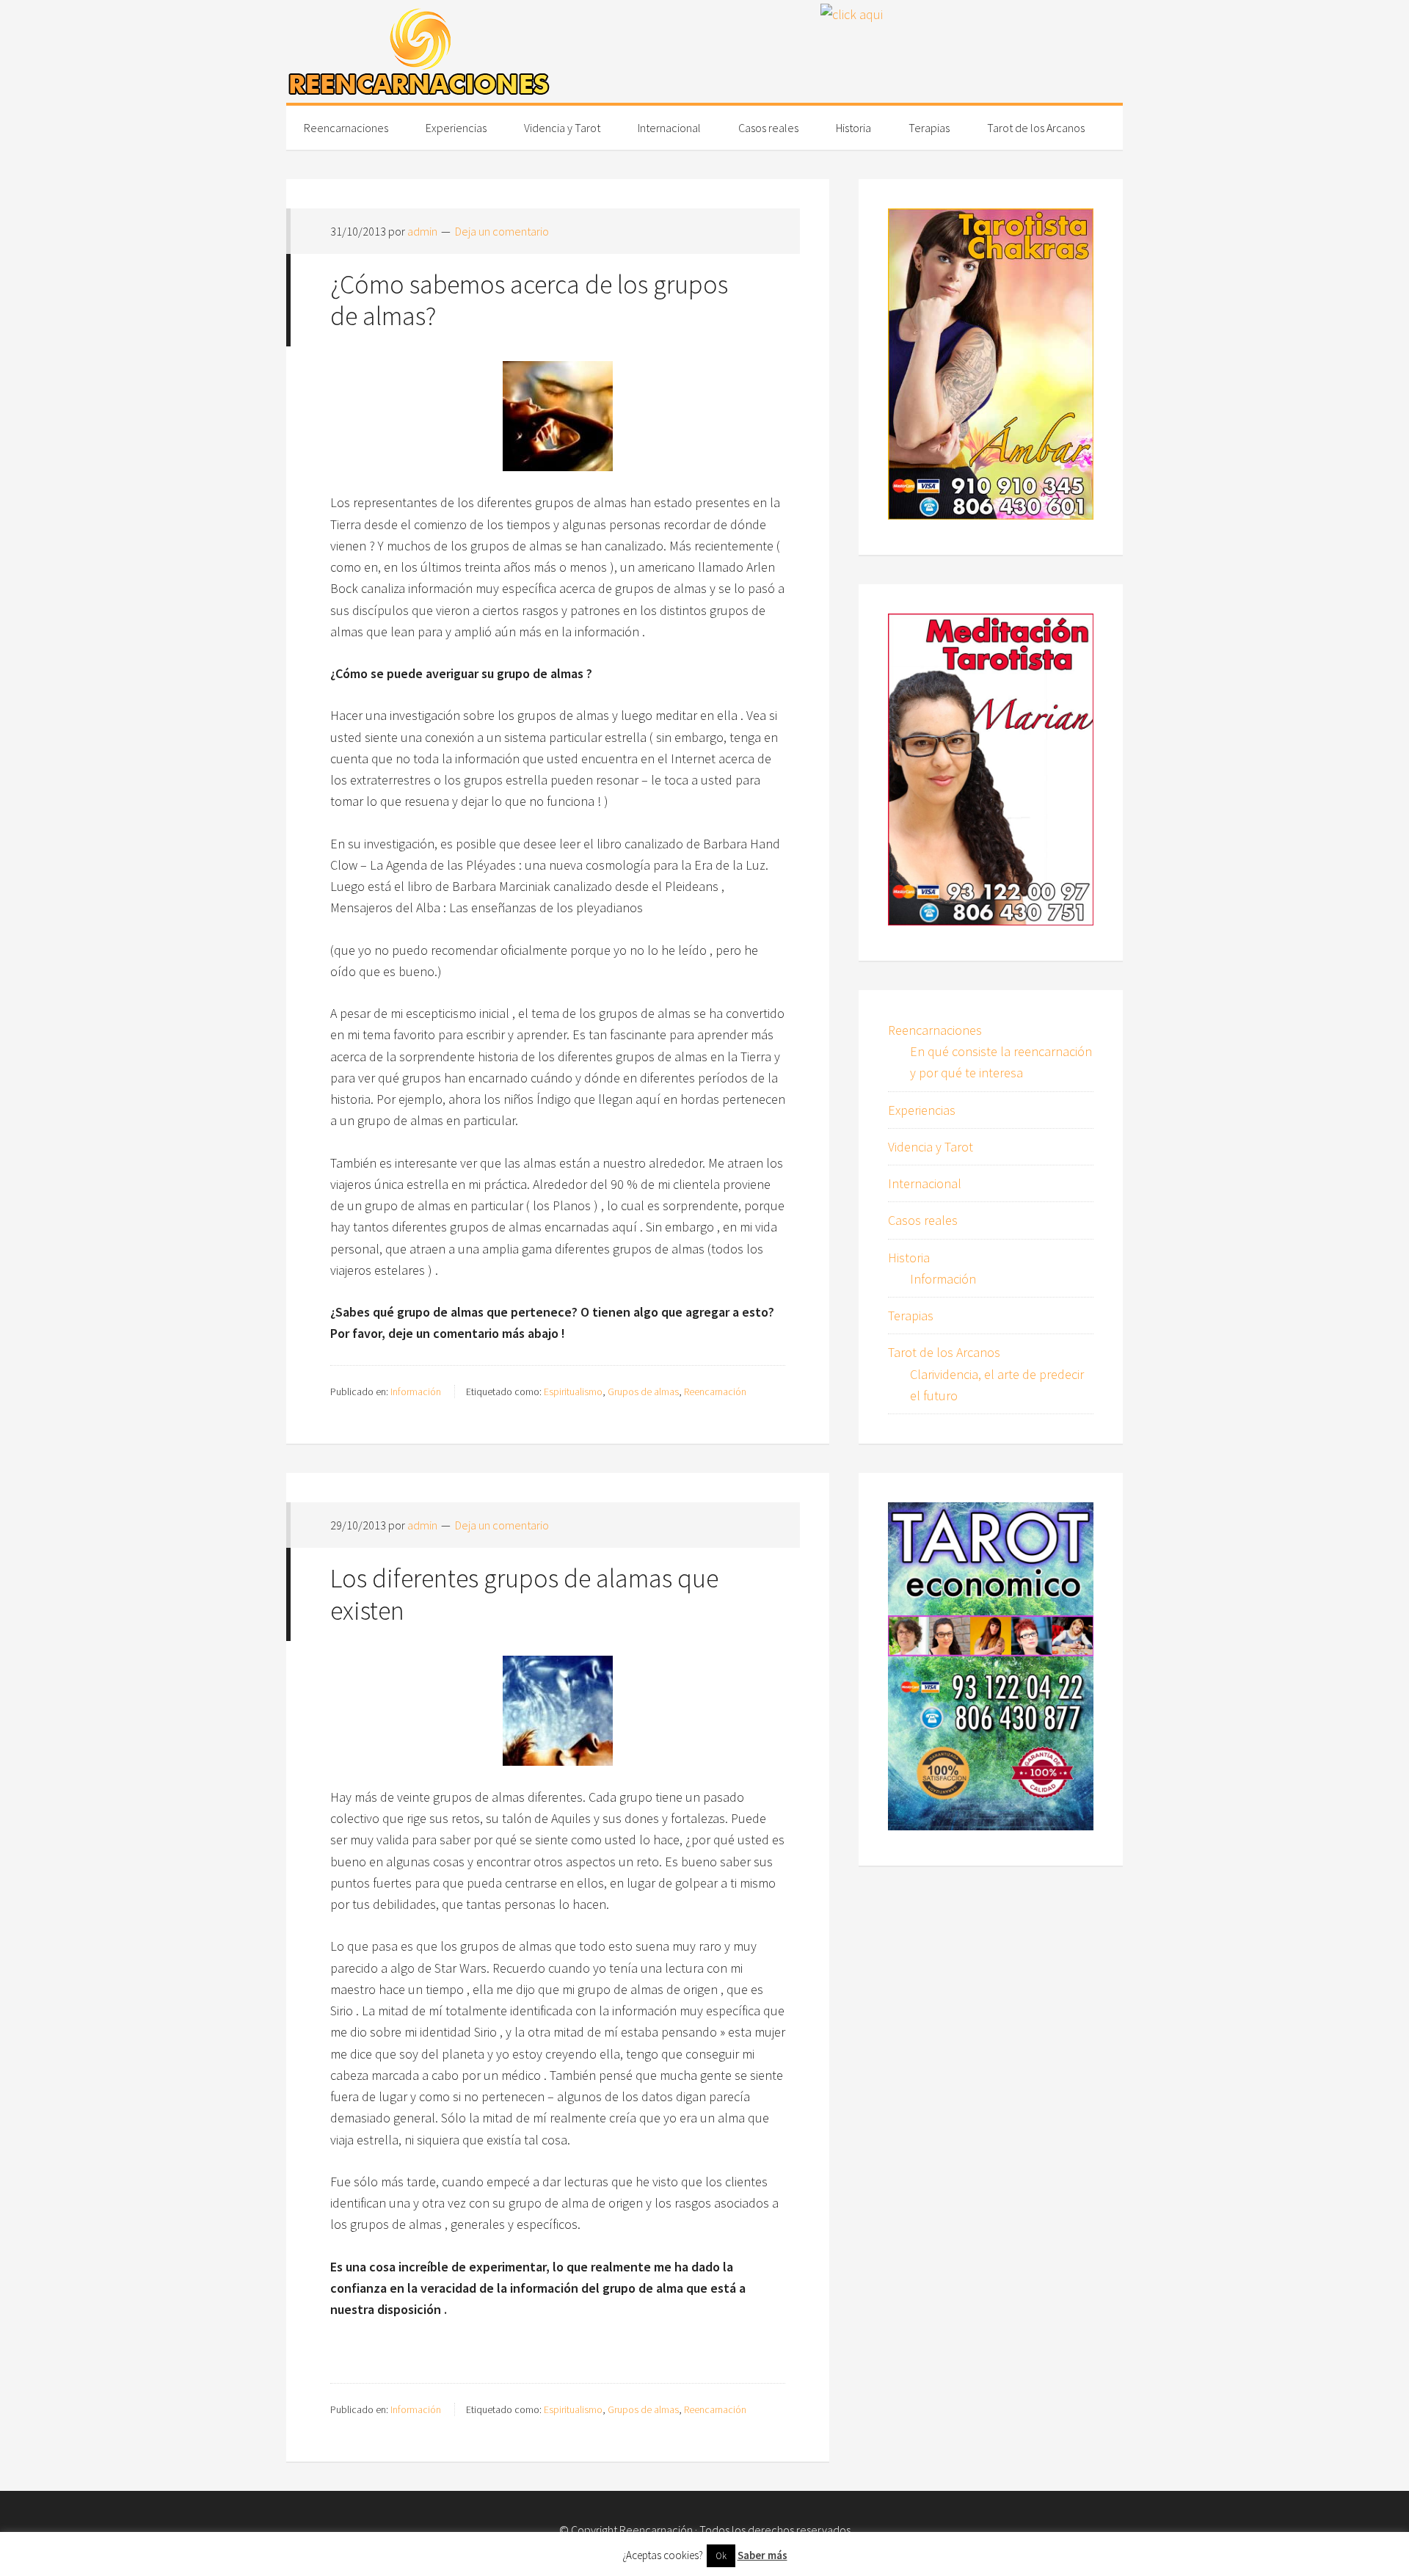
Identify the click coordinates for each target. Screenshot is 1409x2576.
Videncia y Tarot (931, 1147)
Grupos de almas (643, 1391)
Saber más (762, 2555)
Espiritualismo (573, 1391)
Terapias (911, 1316)
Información (416, 1391)
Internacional (925, 1183)
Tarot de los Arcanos (944, 1352)
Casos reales (923, 1220)
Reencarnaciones (935, 1030)
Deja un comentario (502, 231)
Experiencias (922, 1110)
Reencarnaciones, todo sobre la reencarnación (418, 51)
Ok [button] (721, 2556)
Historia (909, 1258)
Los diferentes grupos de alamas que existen (524, 1594)
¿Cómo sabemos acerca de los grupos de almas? (529, 300)
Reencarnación (715, 1391)
